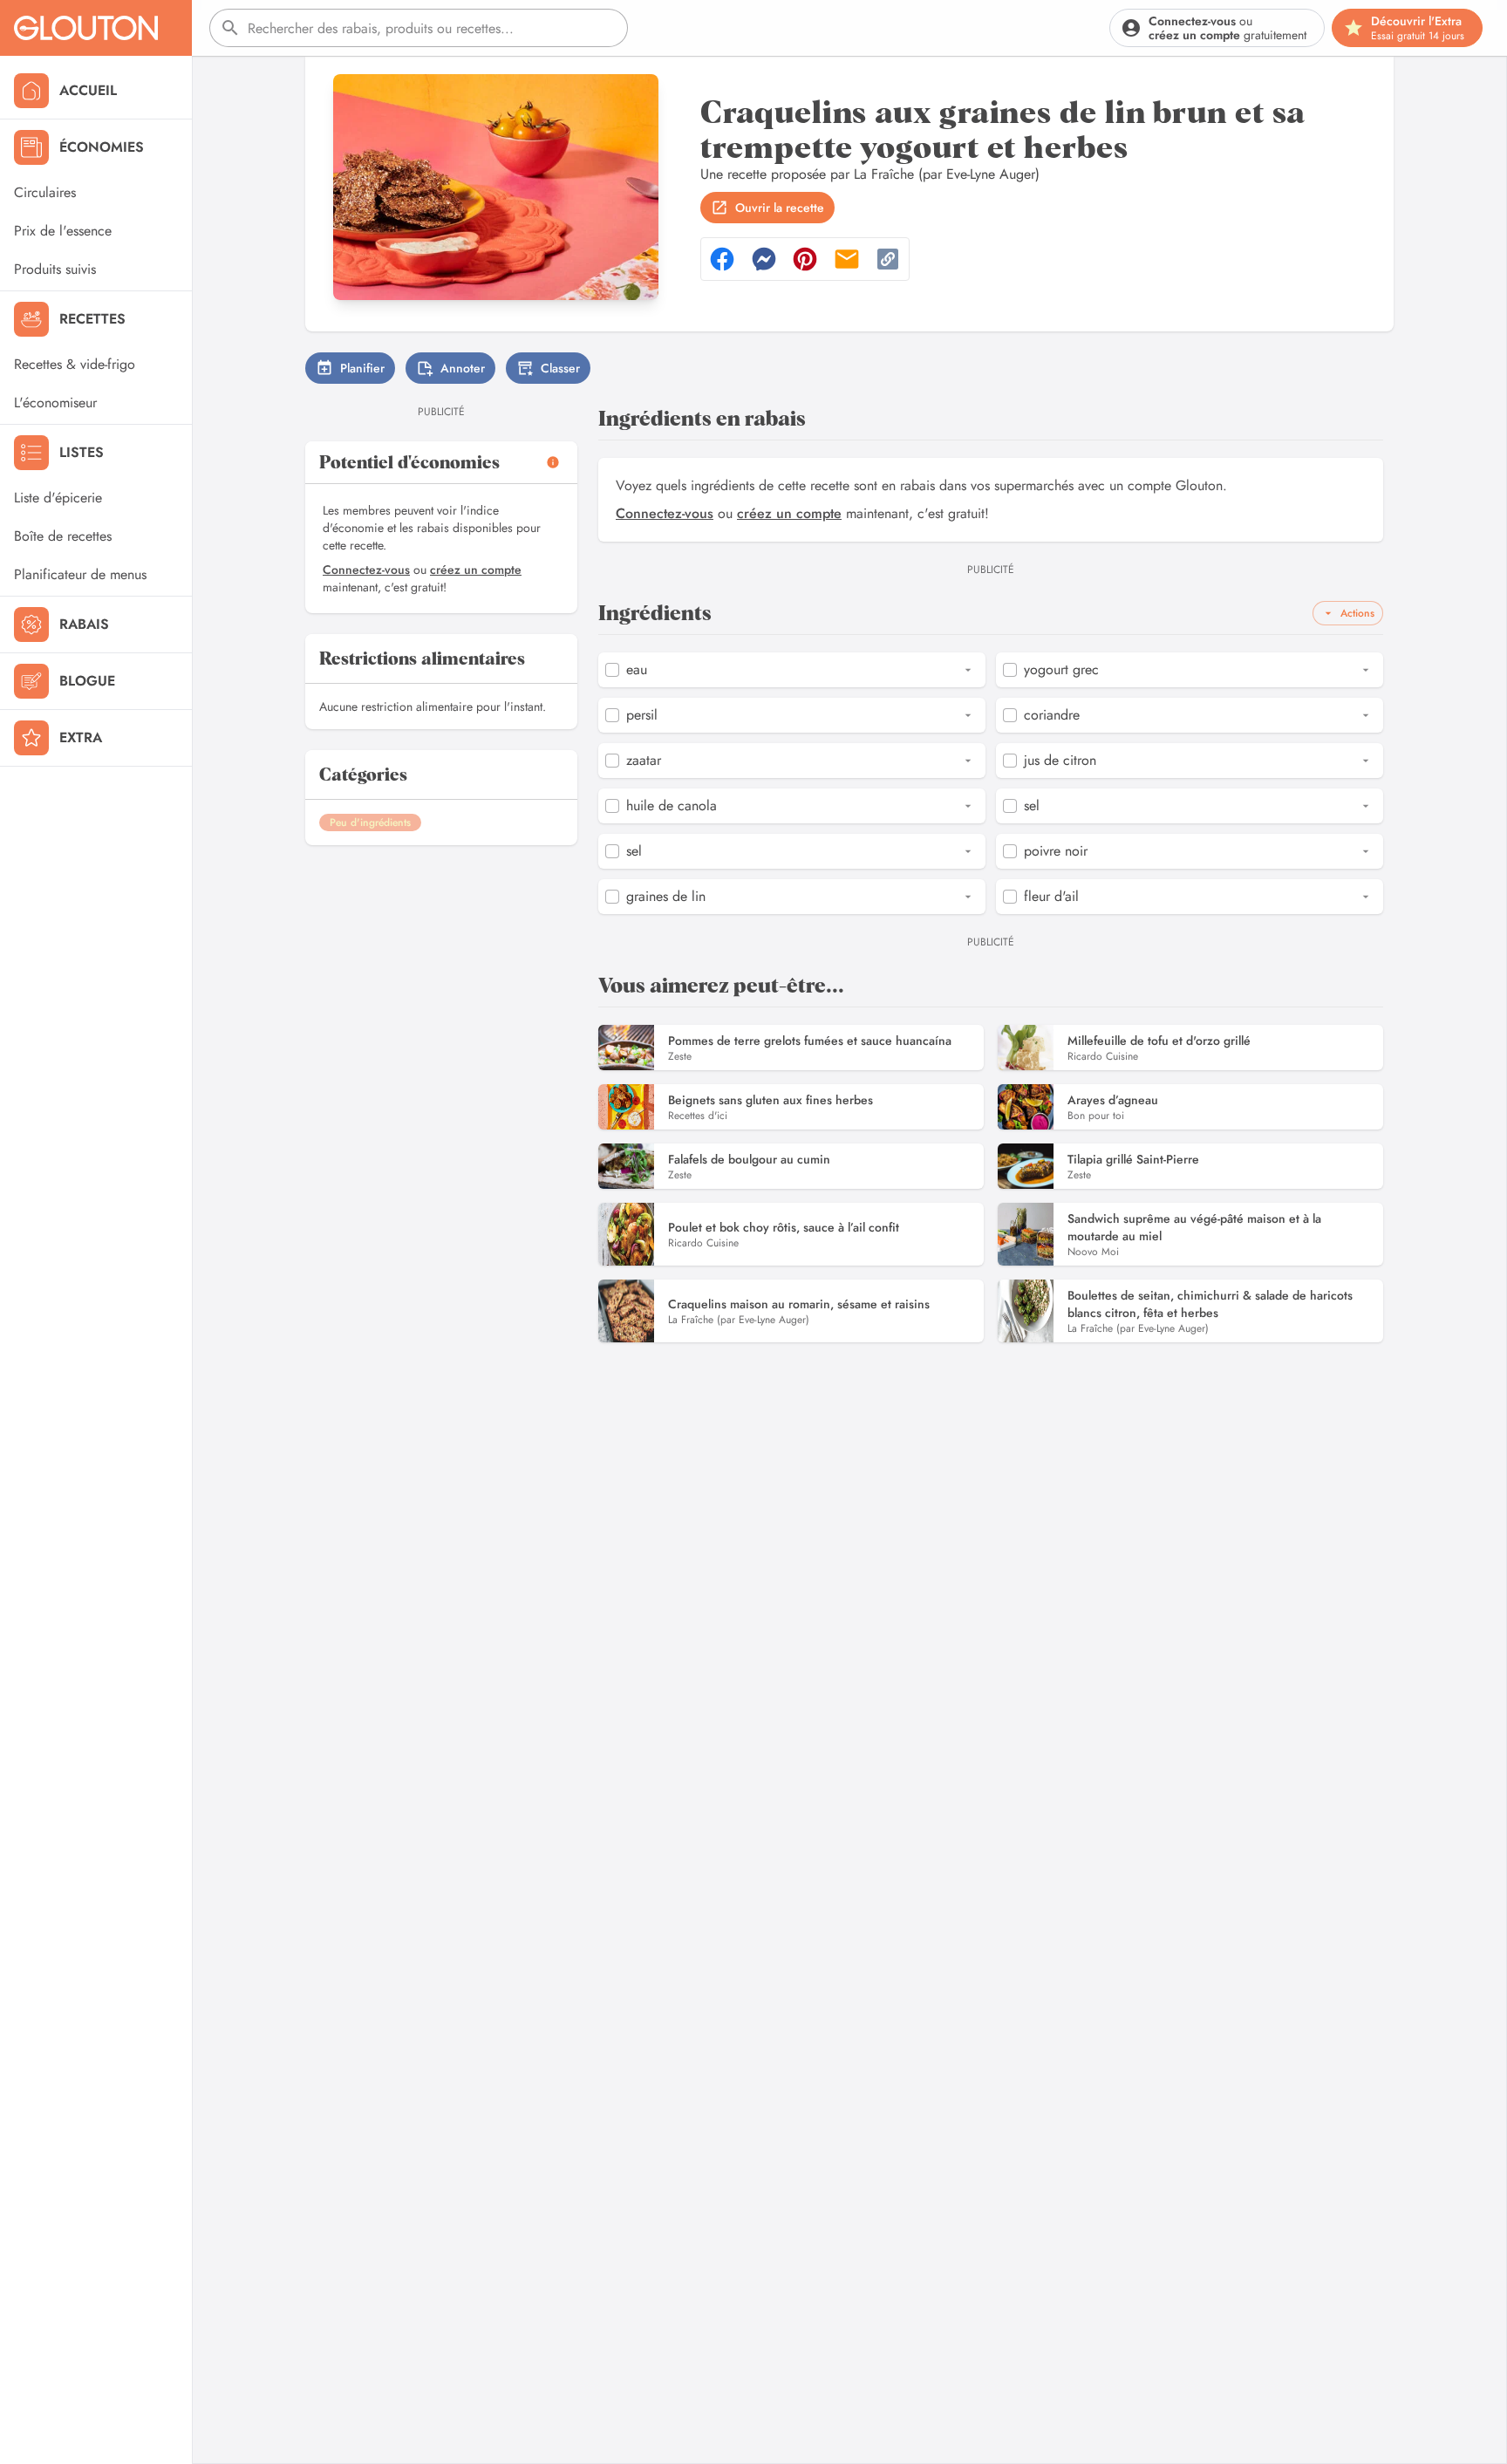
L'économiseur (55, 403)
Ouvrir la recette (780, 208)
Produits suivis (55, 269)
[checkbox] (612, 670)
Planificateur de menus (80, 574)
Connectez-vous (366, 570)
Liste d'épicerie (58, 498)
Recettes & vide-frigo (75, 364)
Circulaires (45, 192)
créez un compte (476, 570)
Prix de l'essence (63, 231)
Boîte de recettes (63, 536)
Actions (1357, 613)
